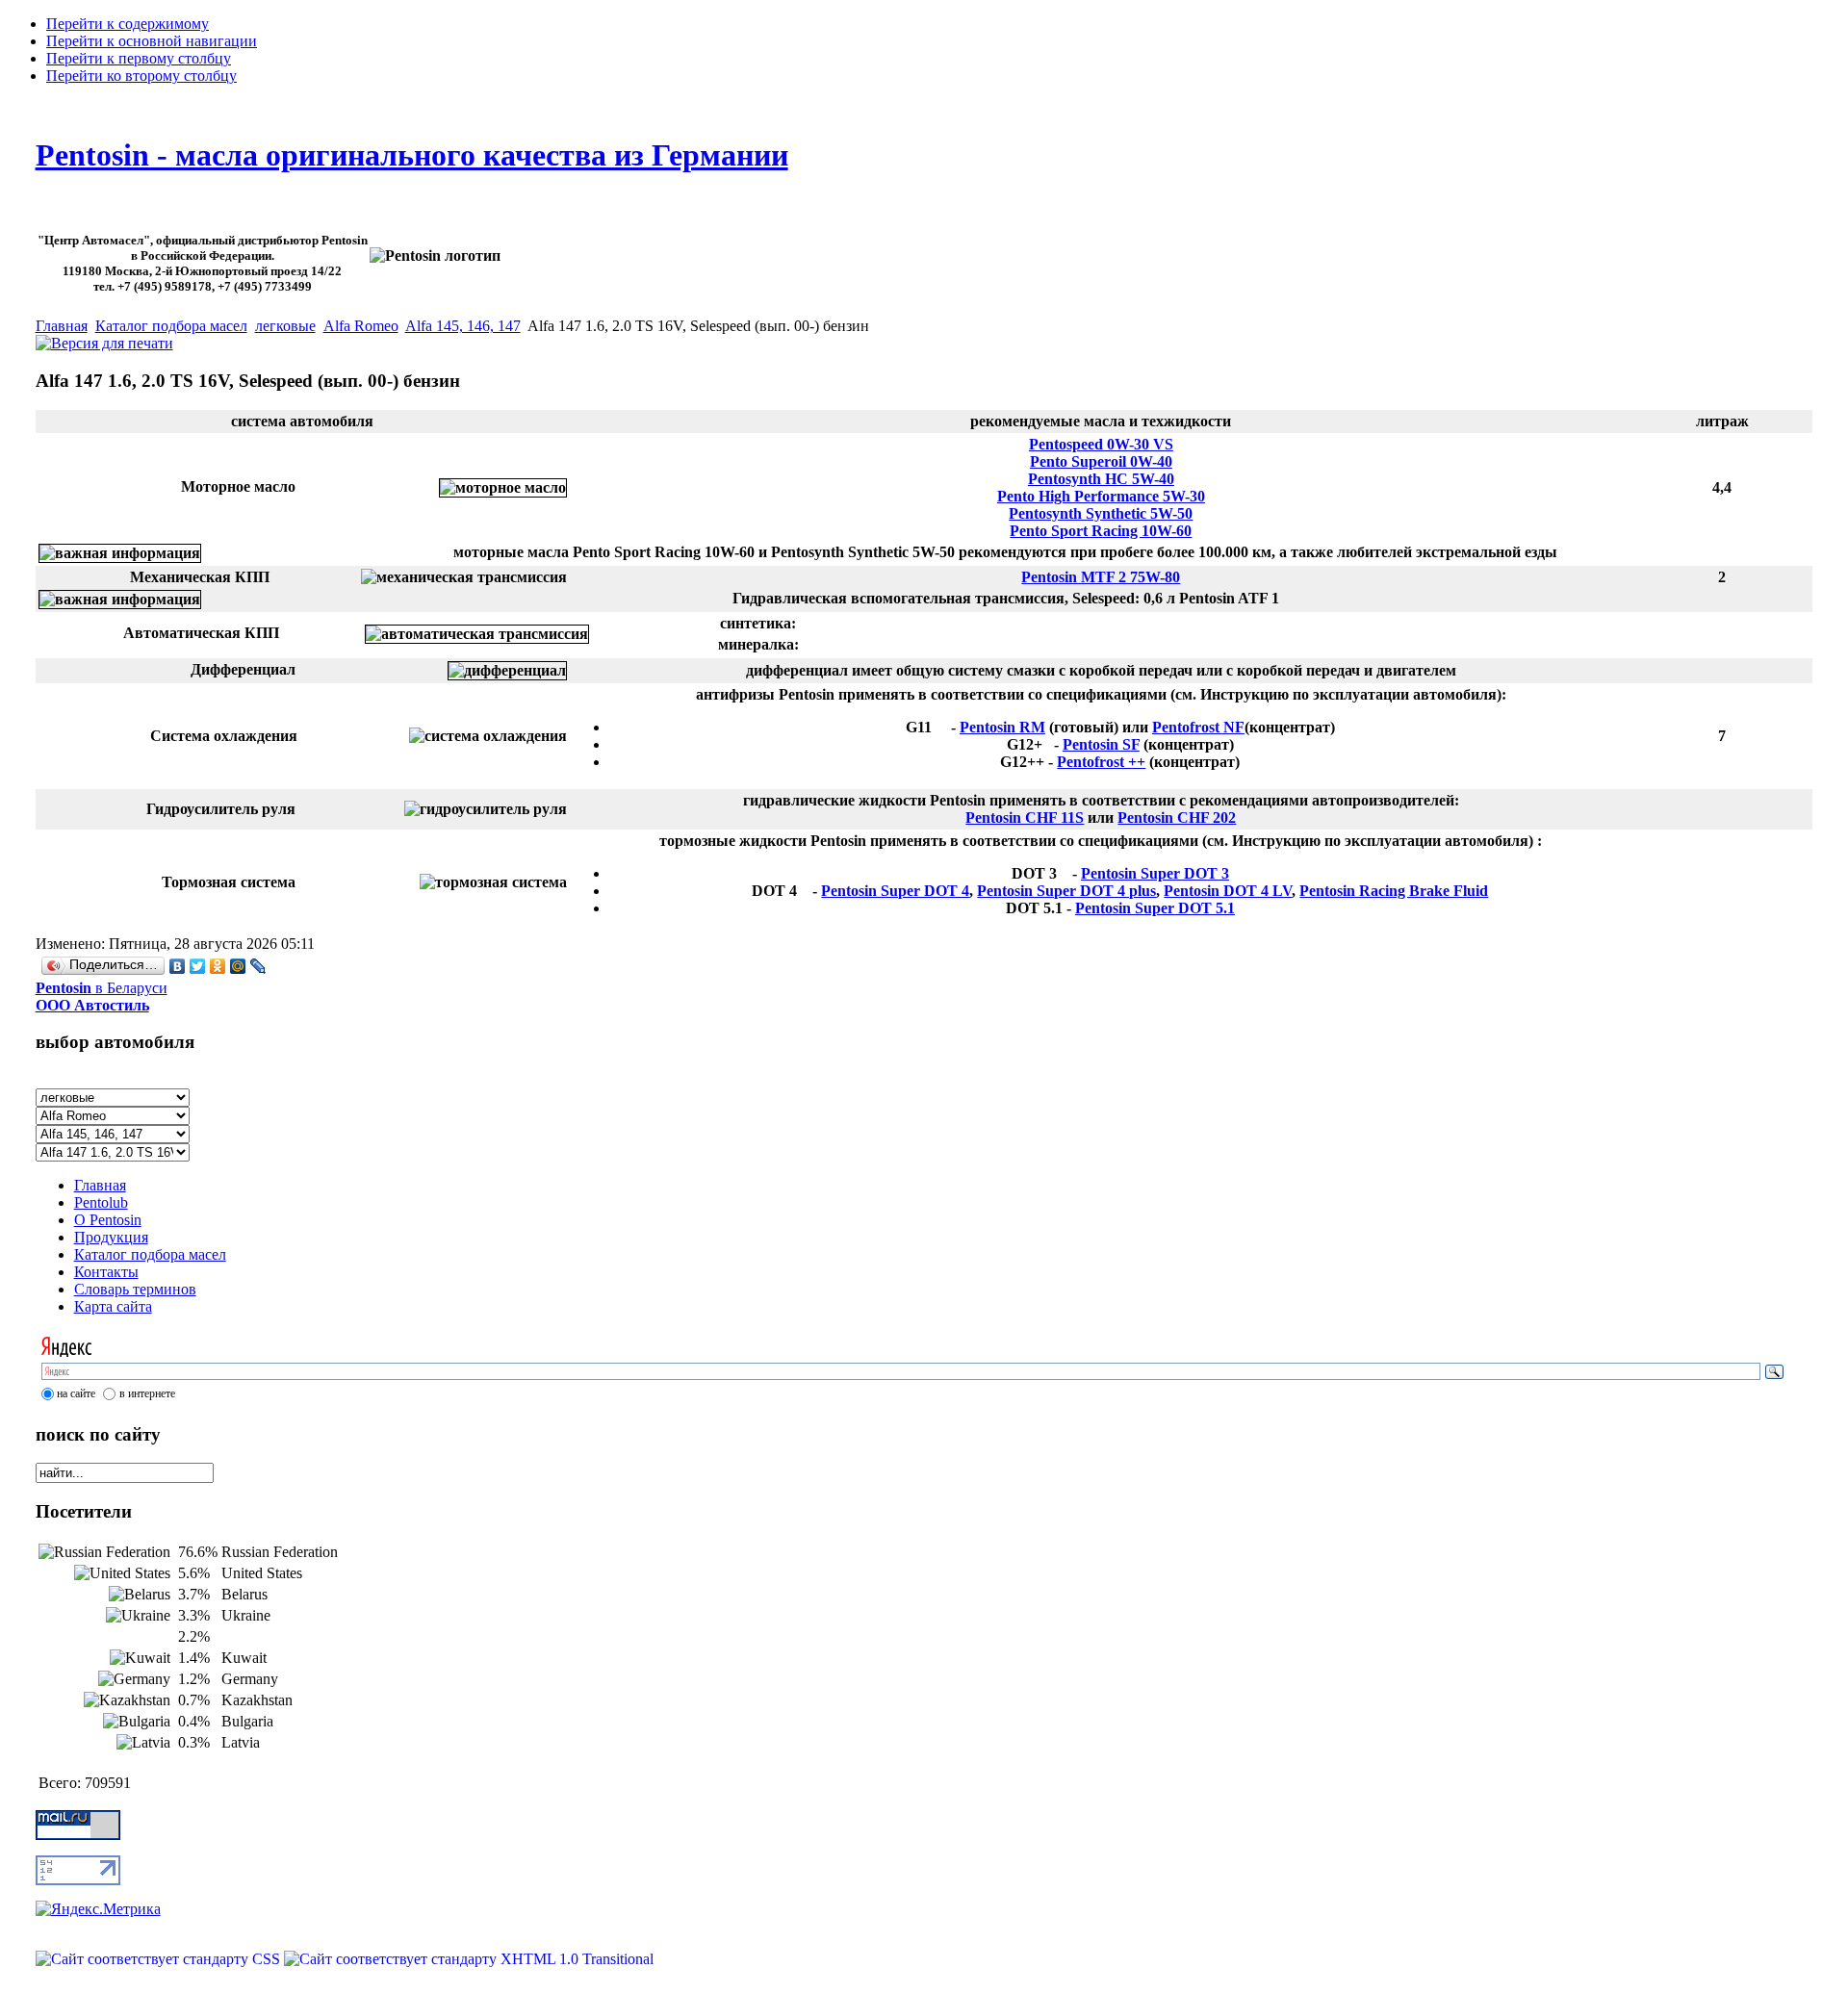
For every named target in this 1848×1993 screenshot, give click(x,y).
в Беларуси (102, 996)
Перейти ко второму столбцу (141, 76)
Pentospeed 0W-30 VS (1101, 444)
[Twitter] (198, 966)
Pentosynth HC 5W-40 (1101, 479)
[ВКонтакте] (178, 966)
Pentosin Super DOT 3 (1155, 873)
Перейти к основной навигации (152, 41)
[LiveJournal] (258, 966)
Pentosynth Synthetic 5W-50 (1101, 513)
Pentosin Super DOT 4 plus (1066, 891)
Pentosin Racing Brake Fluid (1394, 891)
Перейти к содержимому (128, 24)
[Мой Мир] (238, 966)
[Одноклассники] (218, 966)
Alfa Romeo (361, 326)
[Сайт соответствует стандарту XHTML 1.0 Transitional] (469, 1959)
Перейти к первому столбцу (139, 58)
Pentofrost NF (1198, 727)
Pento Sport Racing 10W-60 (1101, 531)
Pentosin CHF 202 (1177, 818)
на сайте (76, 1393)
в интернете (147, 1393)
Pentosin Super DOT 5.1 (1155, 908)
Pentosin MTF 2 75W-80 (1101, 577)
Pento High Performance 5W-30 (1101, 496)
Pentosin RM (1002, 727)
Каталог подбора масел (171, 326)
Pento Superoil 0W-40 (1101, 461)
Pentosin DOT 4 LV (1228, 891)
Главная (62, 326)
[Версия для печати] (104, 338)
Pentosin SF (1101, 744)
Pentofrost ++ (1101, 762)
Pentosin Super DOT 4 (895, 891)
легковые (285, 326)
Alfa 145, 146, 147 (463, 326)
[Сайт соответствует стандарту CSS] (160, 1959)
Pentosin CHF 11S (1025, 818)
